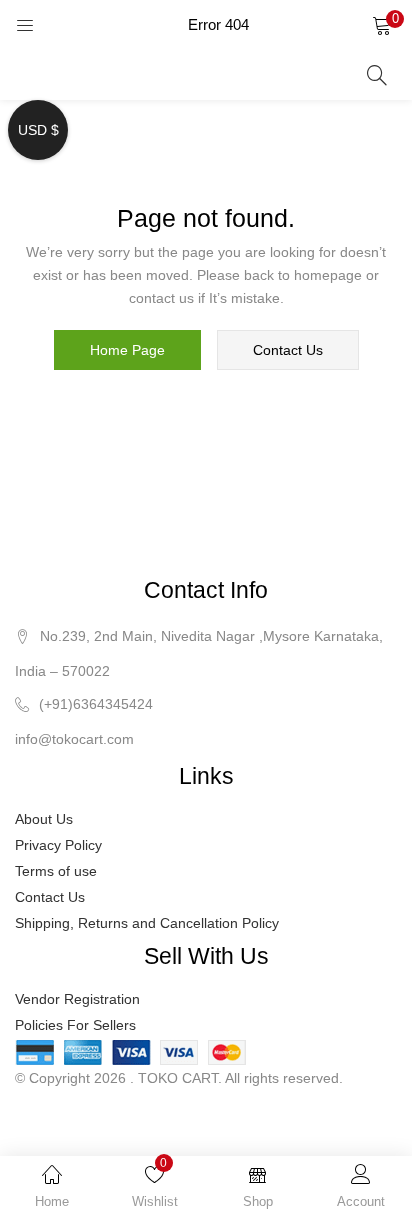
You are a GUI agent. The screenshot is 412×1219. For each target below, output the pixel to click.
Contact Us (50, 897)
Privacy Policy (58, 845)
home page (127, 350)
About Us (44, 819)
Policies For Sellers (75, 1025)
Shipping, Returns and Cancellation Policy (147, 923)
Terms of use (56, 871)
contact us (288, 350)
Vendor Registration (77, 999)
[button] (382, 25)
